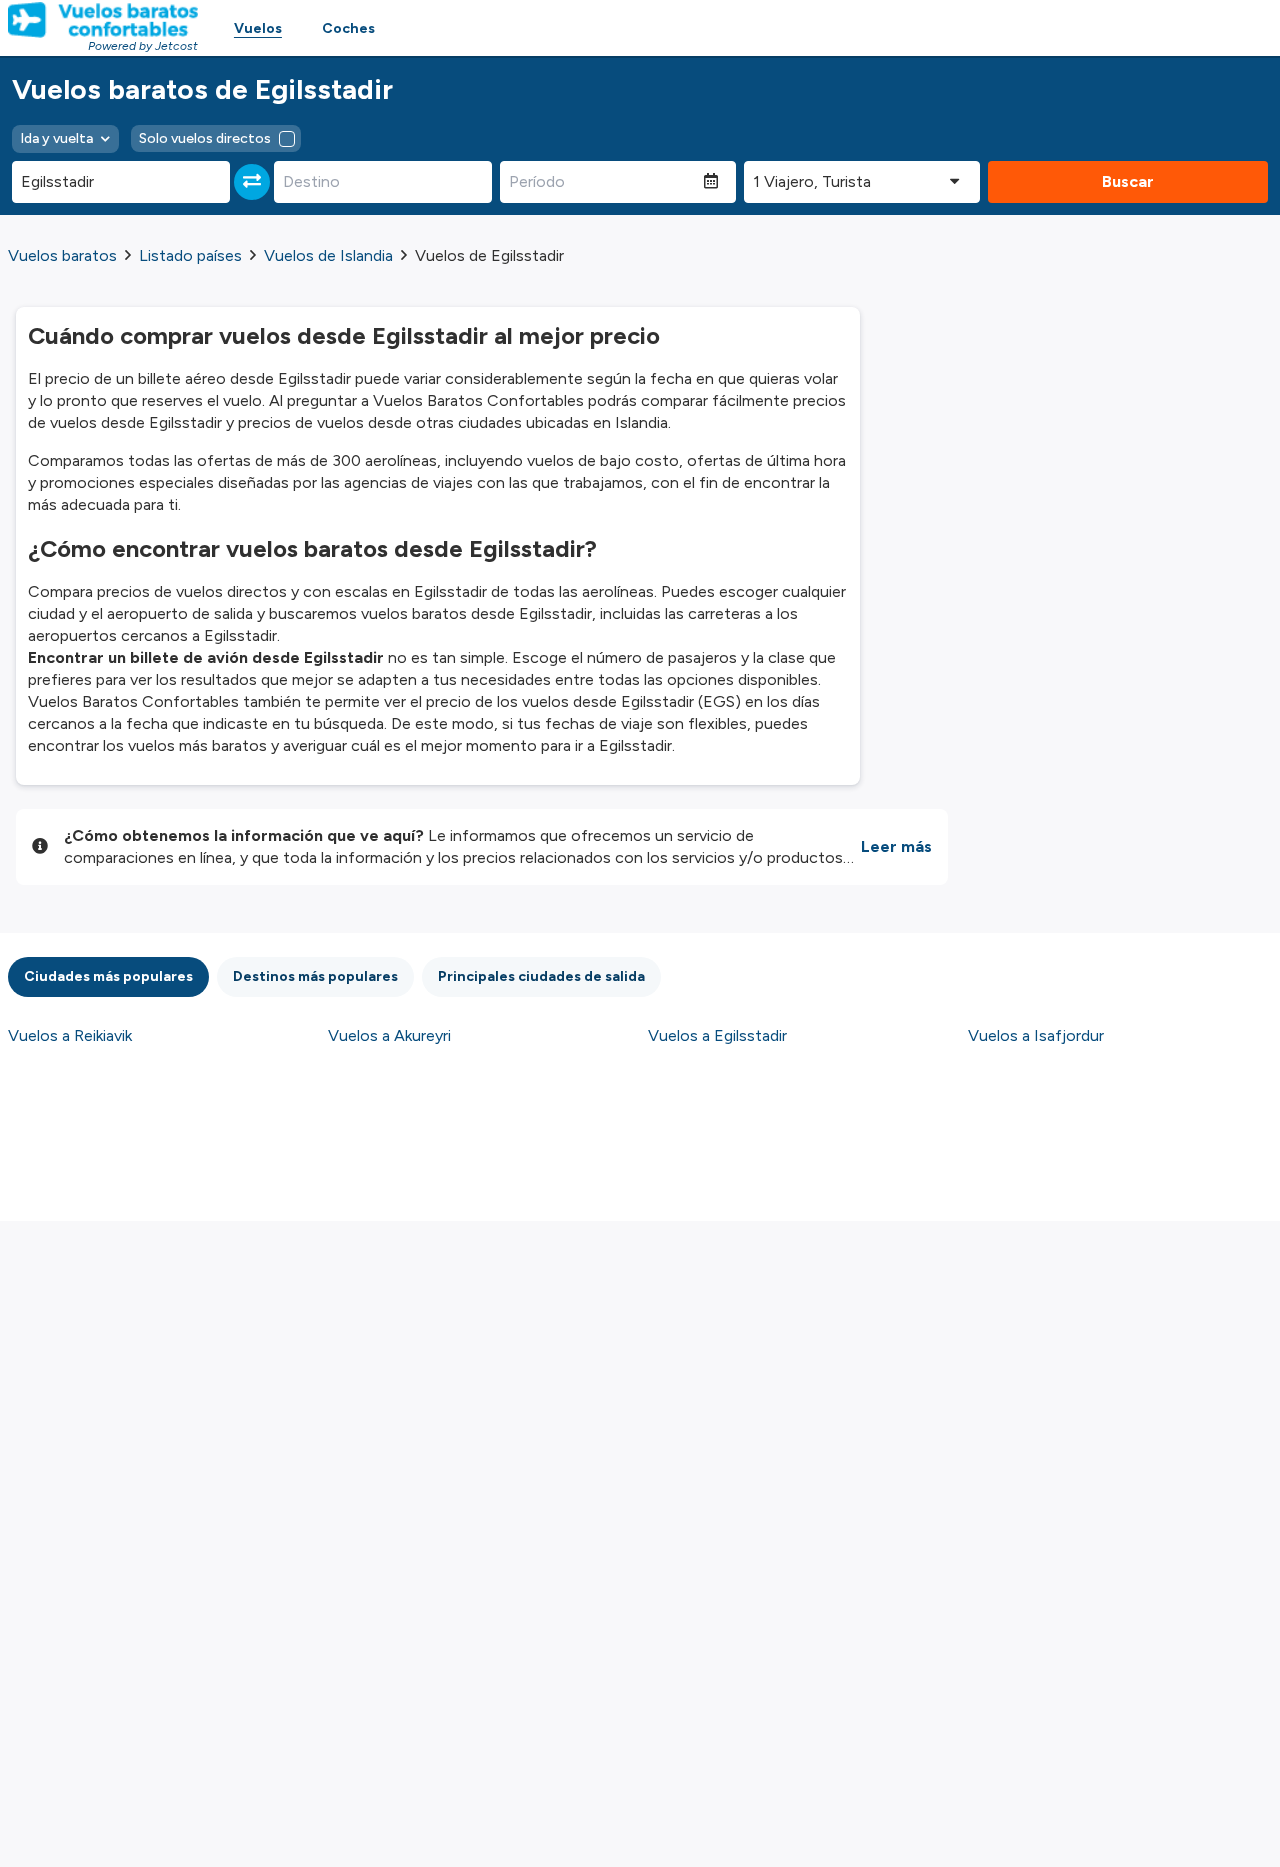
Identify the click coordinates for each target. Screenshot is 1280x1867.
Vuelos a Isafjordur (1036, 1035)
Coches (348, 28)
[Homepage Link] (103, 20)
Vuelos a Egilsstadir (717, 1035)
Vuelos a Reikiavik (70, 1035)
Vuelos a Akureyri (389, 1035)
